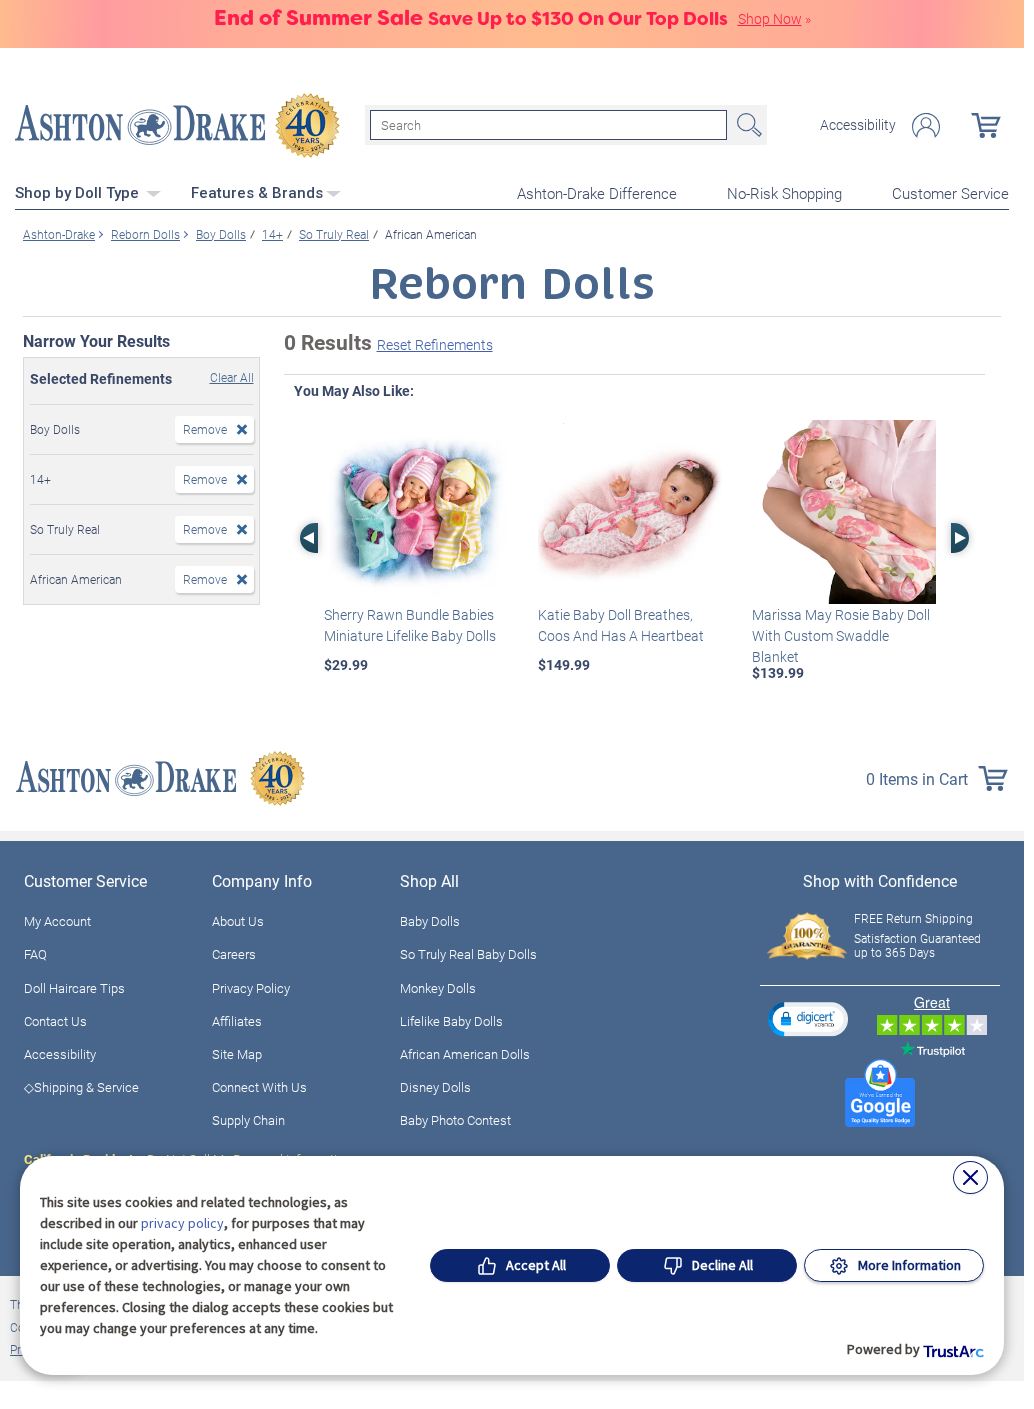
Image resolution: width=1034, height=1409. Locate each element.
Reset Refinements (435, 344)
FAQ (35, 954)
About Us (238, 921)
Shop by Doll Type (79, 193)
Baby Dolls (430, 921)
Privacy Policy (251, 988)
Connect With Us (259, 1087)
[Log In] (926, 125)
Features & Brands (257, 193)
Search (747, 125)
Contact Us (55, 1021)
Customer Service (950, 193)
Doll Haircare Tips (74, 988)
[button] (808, 1018)
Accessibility (858, 125)
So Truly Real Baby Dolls (468, 954)
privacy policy (182, 1223)
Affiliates (237, 1021)
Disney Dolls (435, 1087)
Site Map (237, 1054)
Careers (234, 954)
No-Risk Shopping (784, 193)
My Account (57, 921)
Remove (205, 429)
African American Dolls (465, 1054)
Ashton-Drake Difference (597, 193)
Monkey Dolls (438, 988)
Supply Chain (248, 1120)
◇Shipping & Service (81, 1087)
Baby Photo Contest (455, 1120)
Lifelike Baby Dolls (451, 1021)
